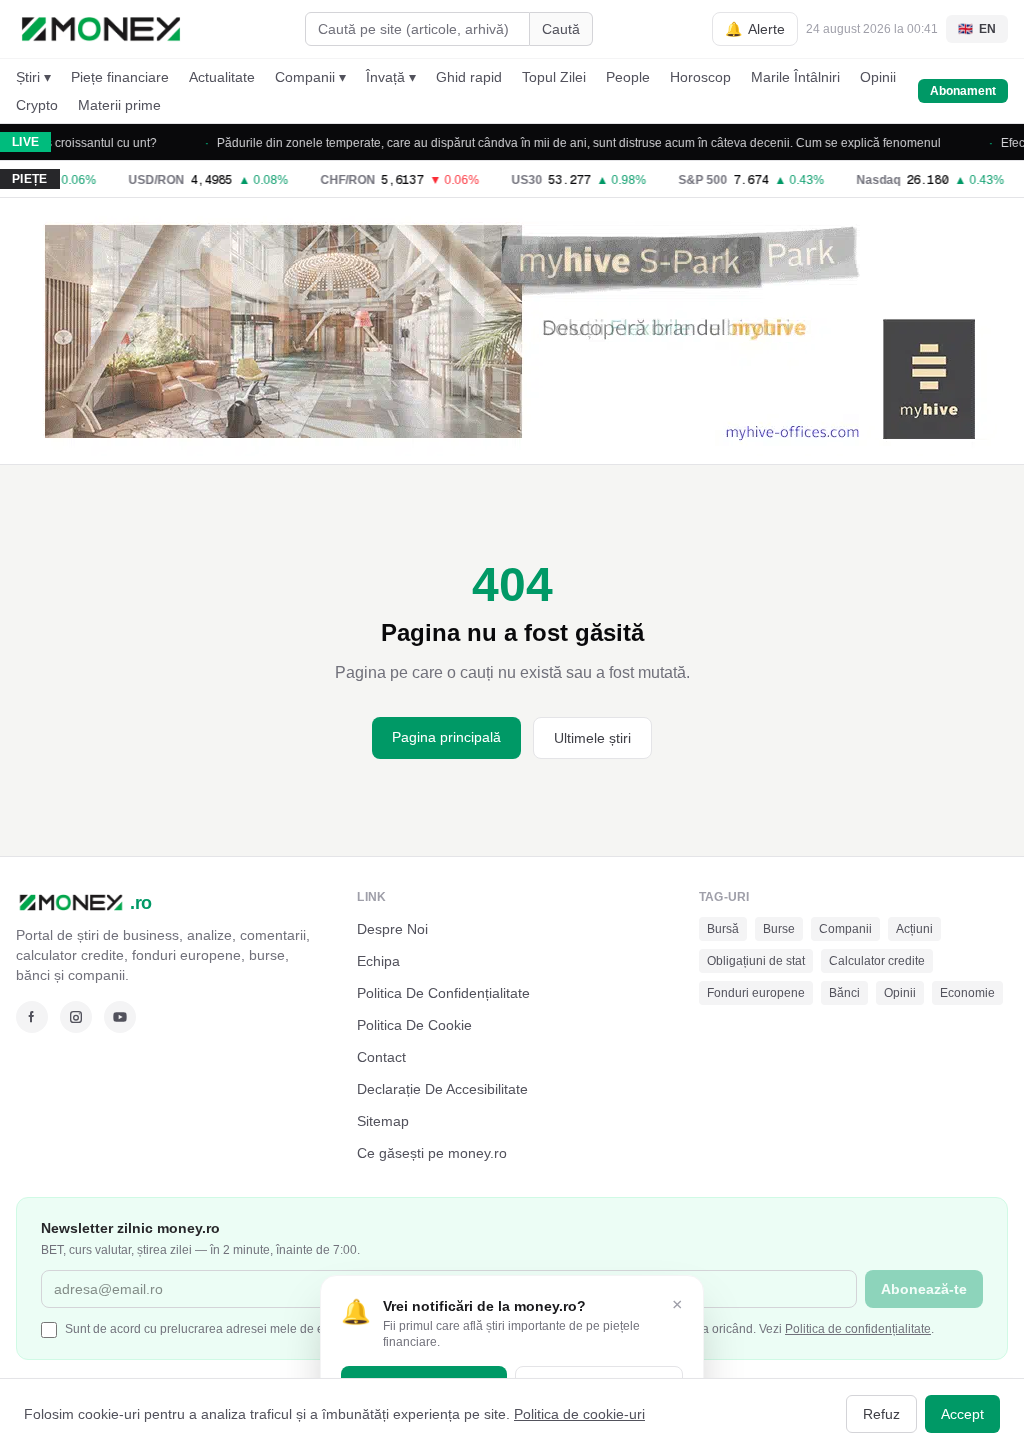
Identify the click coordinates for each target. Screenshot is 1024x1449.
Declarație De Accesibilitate (442, 1089)
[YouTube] (120, 1017)
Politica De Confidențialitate (443, 993)
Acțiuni (914, 929)
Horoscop (700, 77)
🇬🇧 (977, 29)
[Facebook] (32, 1017)
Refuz (881, 1414)
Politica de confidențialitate (858, 1329)
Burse (779, 929)
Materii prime (119, 105)
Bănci (844, 993)
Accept (962, 1414)
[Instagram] (76, 1017)
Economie (967, 993)
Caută (561, 29)
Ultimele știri (592, 738)
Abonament (963, 91)
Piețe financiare (120, 77)
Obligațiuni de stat (756, 961)
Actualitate (222, 77)
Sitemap (383, 1121)
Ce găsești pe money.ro (432, 1153)
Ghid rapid (469, 77)
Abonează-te (924, 1289)
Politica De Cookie (414, 1025)
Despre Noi (392, 929)
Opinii (878, 77)
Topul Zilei (554, 77)
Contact (381, 1057)
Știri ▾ (33, 77)
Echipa (378, 961)
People (628, 77)
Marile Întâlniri (795, 77)
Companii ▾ (310, 77)
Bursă (723, 929)
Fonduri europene (756, 993)
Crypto (37, 105)
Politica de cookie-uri (579, 1414)
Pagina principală (446, 737)
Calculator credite (877, 961)
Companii (845, 929)
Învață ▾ (391, 77)
